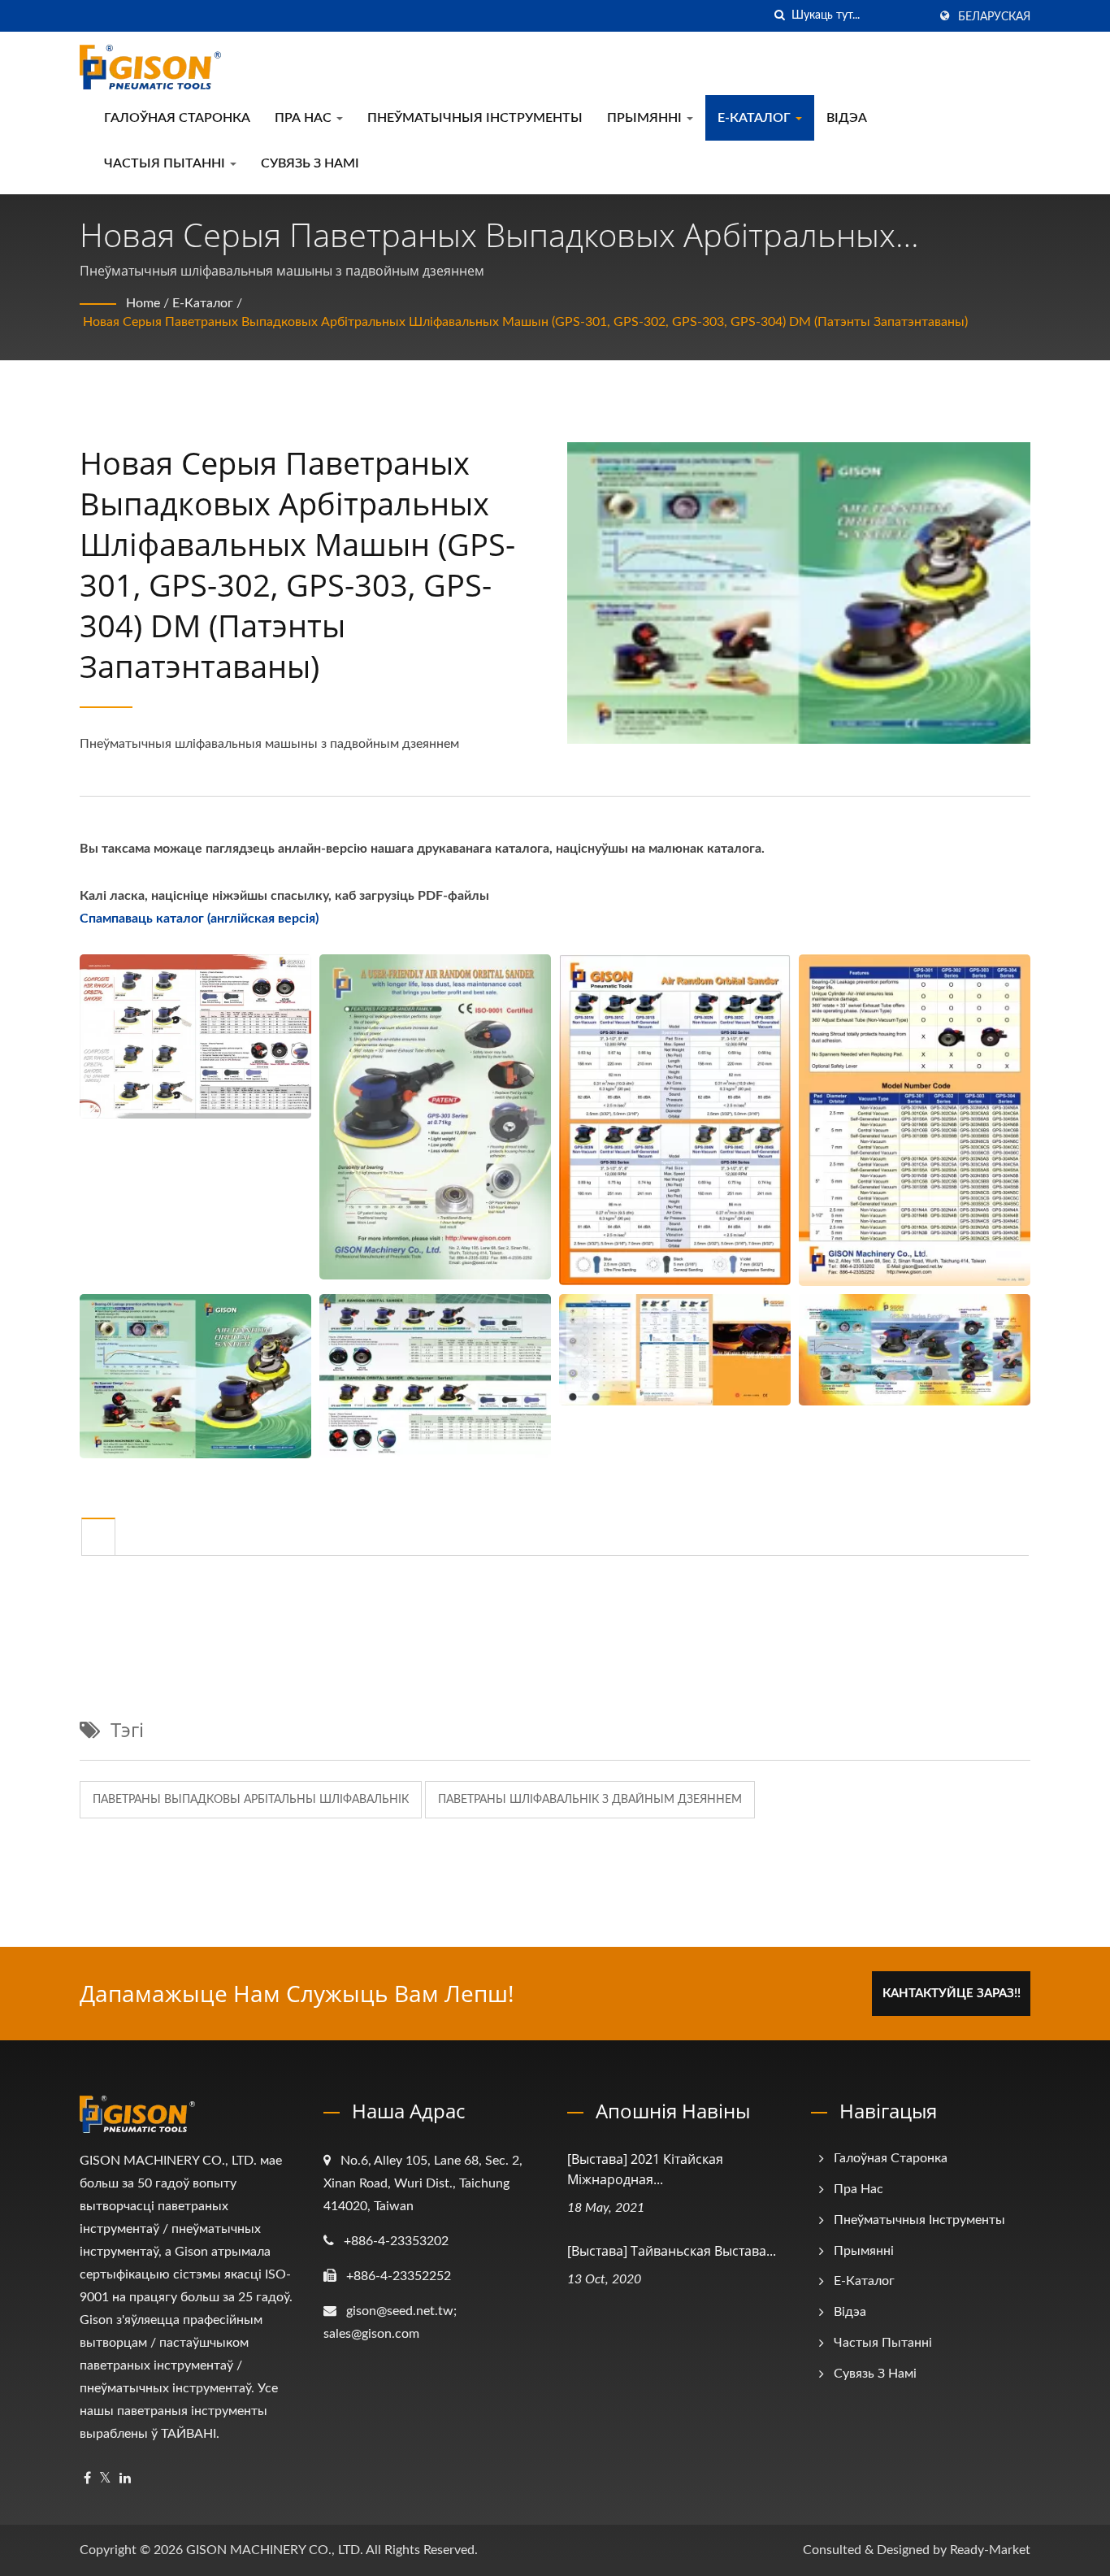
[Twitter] (105, 2479)
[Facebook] (87, 2479)
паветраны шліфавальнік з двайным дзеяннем (590, 1800)
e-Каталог (756, 118)
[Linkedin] (125, 2479)
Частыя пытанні (166, 163)
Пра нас (305, 118)
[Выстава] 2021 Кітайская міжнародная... (645, 2169)
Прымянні (646, 118)
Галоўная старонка (177, 118)
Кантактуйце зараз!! (952, 1994)
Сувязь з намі (310, 163)
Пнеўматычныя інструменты (475, 118)
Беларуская (994, 17)
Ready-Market (990, 2550)
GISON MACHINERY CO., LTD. (275, 2550)
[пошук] (779, 16)
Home (143, 303)
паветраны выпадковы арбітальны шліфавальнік (251, 1800)
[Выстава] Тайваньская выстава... (672, 2251)
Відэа (847, 118)
